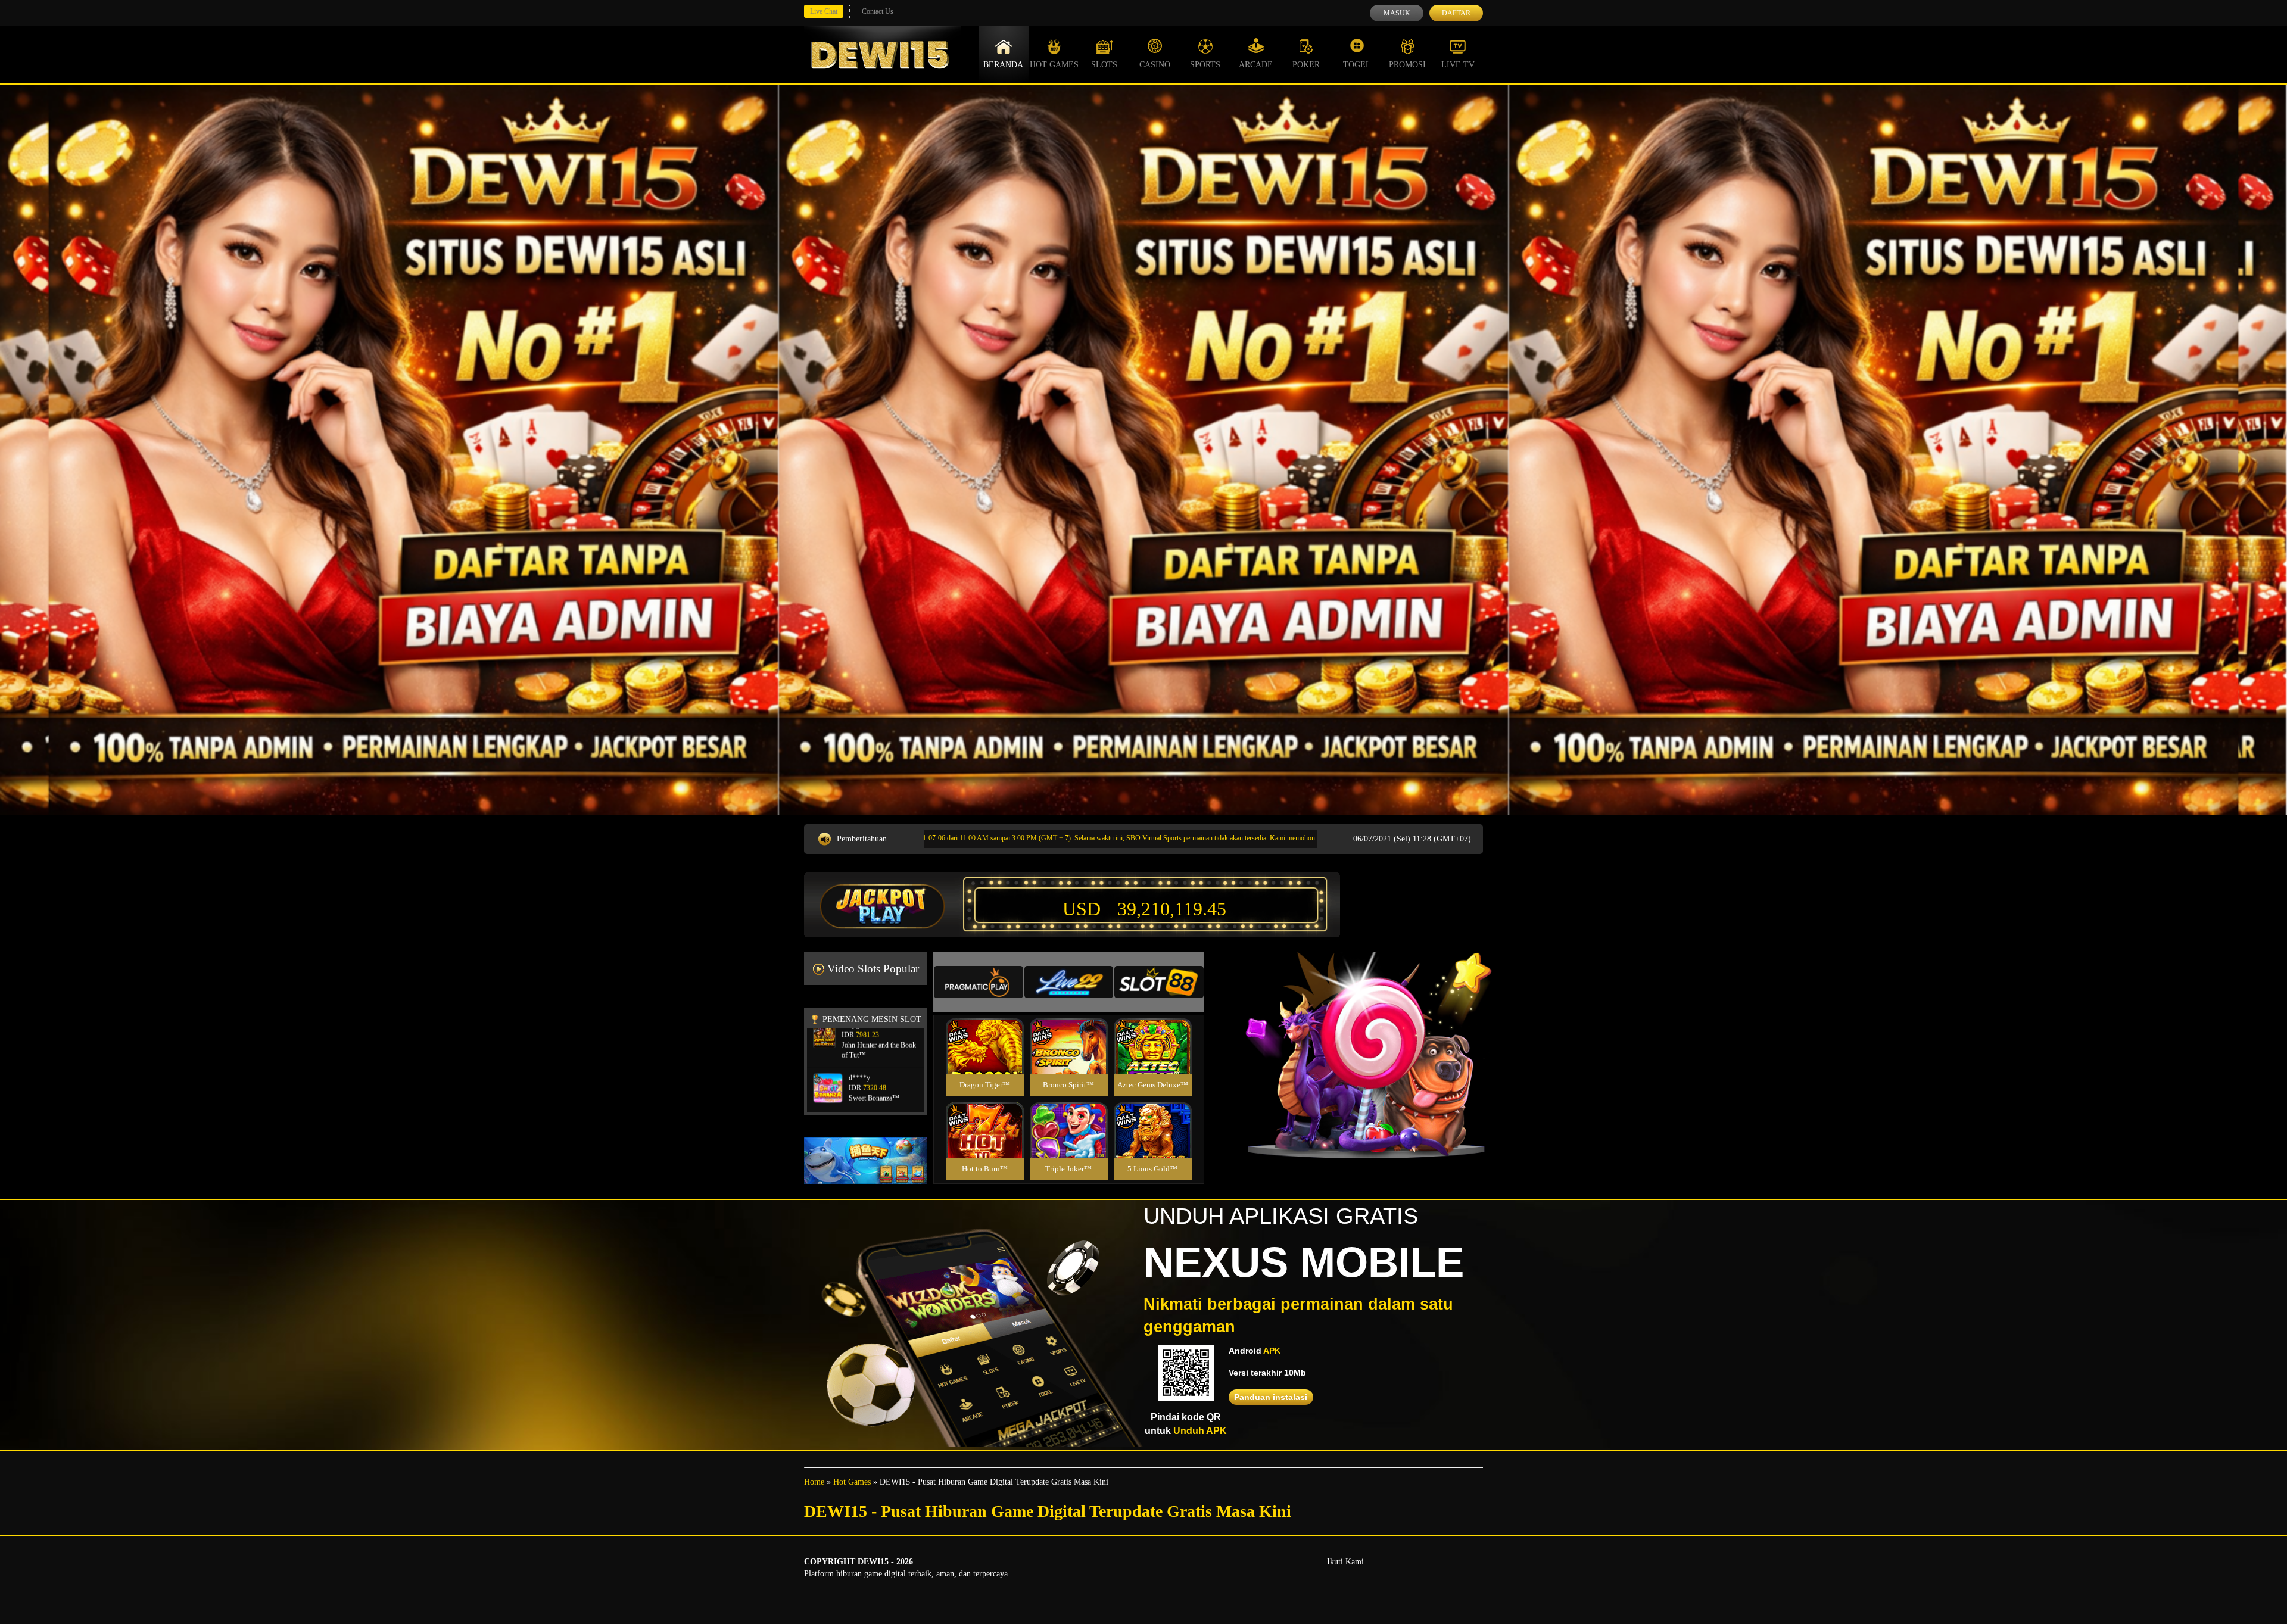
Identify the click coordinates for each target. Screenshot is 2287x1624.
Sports (1205, 65)
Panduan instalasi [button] (1271, 1397)
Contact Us (878, 11)
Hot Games (1054, 65)
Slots (1104, 65)
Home (814, 1482)
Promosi (1407, 65)
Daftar (1456, 13)
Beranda (1003, 65)
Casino (1155, 65)
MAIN (985, 1059)
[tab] (979, 982)
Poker (1306, 65)
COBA (984, 1032)
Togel (1357, 65)
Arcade (1256, 65)
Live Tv (1458, 65)
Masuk (1397, 13)
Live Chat (824, 11)
